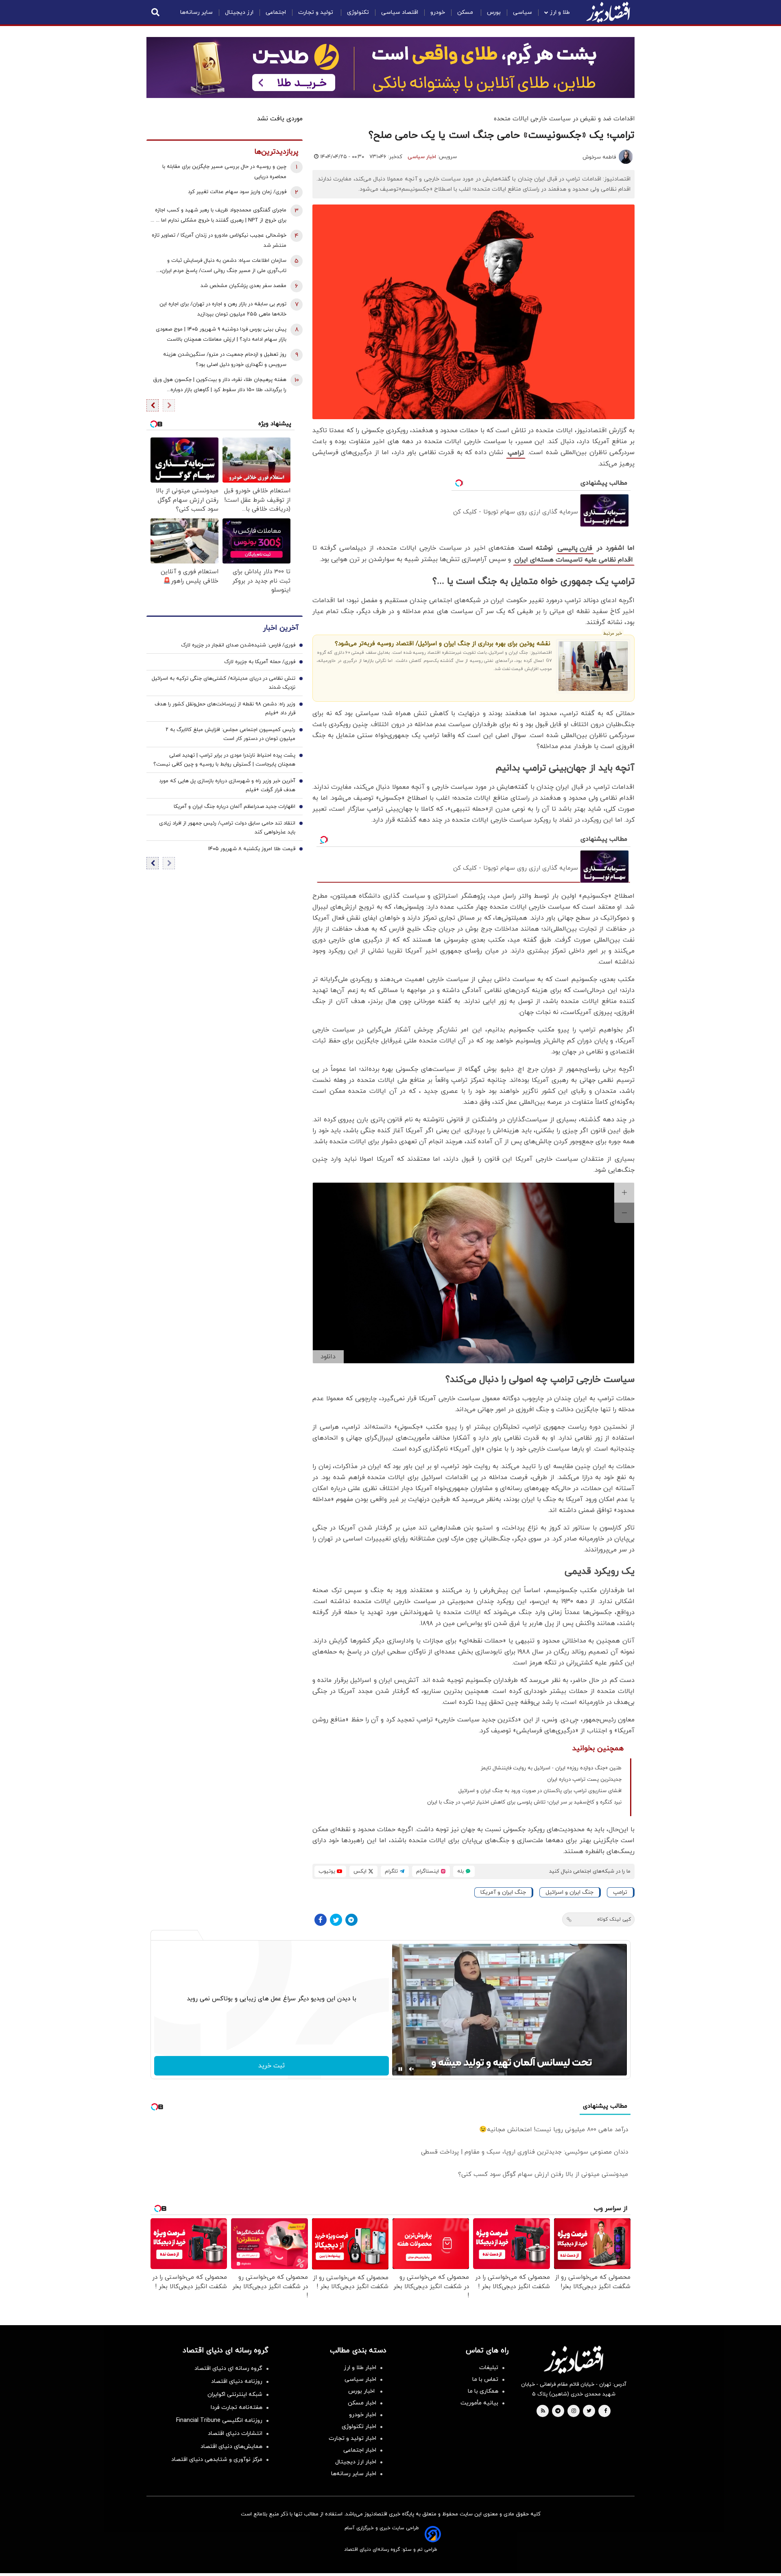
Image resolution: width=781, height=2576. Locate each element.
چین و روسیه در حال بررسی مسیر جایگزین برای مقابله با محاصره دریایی (224, 172)
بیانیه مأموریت (479, 2403)
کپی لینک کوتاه (614, 1919)
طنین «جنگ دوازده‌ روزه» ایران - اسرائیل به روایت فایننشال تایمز (551, 1768)
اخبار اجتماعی (360, 2450)
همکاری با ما (483, 2391)
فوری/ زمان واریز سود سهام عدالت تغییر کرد (237, 192)
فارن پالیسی (575, 548)
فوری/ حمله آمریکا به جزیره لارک (260, 662)
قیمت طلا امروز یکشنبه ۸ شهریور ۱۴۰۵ (252, 849)
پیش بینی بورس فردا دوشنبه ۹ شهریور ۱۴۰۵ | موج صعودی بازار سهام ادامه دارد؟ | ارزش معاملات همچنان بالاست (221, 334)
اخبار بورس (362, 2391)
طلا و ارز (560, 12)
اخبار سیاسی (422, 157)
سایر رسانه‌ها (196, 12)
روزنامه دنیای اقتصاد (237, 2381)
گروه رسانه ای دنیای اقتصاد (228, 2368)
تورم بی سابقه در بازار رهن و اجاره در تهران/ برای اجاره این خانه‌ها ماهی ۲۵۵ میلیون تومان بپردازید (223, 309)
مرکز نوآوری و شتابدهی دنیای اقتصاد (217, 2460)
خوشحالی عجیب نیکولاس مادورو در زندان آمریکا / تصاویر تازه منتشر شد (219, 240)
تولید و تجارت (316, 12)
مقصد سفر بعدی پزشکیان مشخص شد (243, 286)
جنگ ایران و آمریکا (503, 1892)
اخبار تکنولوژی (359, 2427)
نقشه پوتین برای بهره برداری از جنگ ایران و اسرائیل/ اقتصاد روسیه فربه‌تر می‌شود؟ (443, 644)
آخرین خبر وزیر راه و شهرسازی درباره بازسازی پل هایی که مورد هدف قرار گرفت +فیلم (227, 785)
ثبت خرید (272, 2066)
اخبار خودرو (363, 2415)
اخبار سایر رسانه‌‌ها (354, 2474)
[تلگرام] (351, 1920)
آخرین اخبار (281, 628)
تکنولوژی (358, 12)
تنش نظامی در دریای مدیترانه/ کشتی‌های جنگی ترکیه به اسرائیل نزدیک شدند (224, 683)
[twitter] (589, 2411)
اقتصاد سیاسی (400, 12)
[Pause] (400, 2069)
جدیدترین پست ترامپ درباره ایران (584, 1780)
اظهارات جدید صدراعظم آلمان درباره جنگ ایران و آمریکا (235, 807)
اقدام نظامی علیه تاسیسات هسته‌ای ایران (574, 560)
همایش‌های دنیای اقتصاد (231, 2447)
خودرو (438, 12)
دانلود (328, 1357)
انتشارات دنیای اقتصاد (235, 2433)
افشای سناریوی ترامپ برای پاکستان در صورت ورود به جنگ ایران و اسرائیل (540, 1791)
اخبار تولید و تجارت (352, 2438)
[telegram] (558, 2411)
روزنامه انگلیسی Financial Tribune (219, 2420)
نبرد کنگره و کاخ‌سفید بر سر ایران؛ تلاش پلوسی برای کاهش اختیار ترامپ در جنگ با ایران (524, 1802)
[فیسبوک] (321, 1920)
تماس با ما (485, 2379)
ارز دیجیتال (239, 12)
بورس (494, 12)
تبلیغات (489, 2368)
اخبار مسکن (362, 2403)
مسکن (466, 12)
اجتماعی (276, 12)
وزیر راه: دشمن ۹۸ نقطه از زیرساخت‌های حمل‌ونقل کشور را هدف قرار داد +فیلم (225, 709)
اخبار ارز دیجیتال (356, 2462)
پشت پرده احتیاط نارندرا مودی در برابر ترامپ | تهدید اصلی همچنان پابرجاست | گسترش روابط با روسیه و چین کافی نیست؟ (224, 760)
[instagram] (574, 2411)
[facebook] (605, 2411)
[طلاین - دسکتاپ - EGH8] (390, 67)
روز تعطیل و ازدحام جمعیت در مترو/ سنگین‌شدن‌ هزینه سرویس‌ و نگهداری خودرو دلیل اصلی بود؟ (225, 360)
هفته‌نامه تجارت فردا (237, 2407)
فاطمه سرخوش (599, 157)
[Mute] (412, 2069)
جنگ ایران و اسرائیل (569, 1892)
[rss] (543, 2411)
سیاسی (522, 12)
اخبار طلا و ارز (360, 2368)
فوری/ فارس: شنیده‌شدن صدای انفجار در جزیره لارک (238, 645)
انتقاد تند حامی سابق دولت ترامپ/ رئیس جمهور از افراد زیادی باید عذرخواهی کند (227, 828)
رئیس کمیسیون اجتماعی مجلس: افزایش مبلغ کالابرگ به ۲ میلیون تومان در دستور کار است (230, 734)
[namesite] (608, 12)
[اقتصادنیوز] (574, 2360)
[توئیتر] (336, 1920)
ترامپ (516, 453)
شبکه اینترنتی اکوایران (235, 2394)
